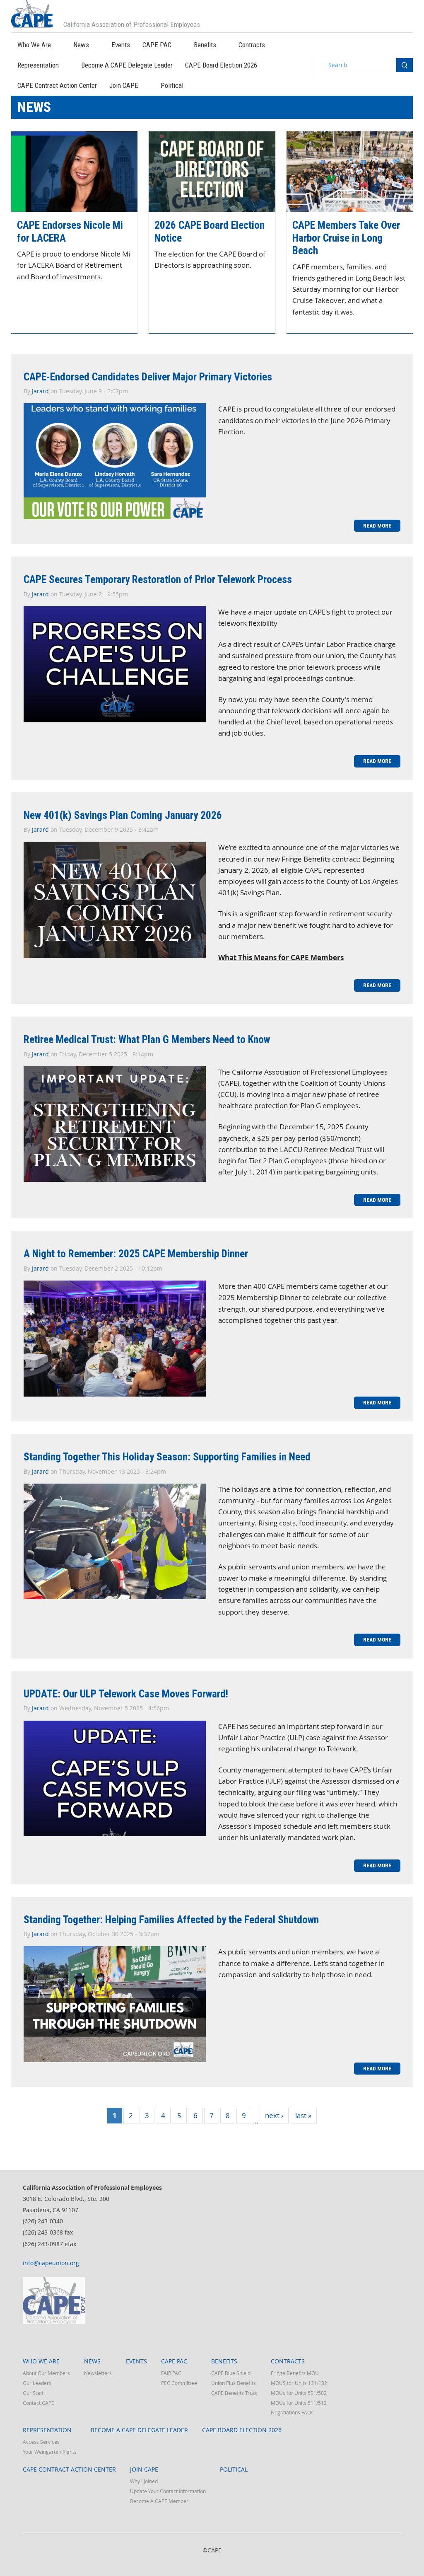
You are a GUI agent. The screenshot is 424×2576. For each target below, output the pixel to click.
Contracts (252, 45)
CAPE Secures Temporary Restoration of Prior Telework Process (158, 579)
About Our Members (46, 2373)
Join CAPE (124, 85)
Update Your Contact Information (168, 2491)
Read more (382, 525)
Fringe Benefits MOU (295, 2373)
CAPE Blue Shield (231, 2373)
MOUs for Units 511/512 (299, 2403)
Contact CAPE (39, 2403)
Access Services (41, 2442)
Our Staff (33, 2393)
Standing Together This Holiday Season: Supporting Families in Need (167, 1457)
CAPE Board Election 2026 (221, 65)
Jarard (40, 391)
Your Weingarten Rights (50, 2452)
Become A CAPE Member (159, 2501)
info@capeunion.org (51, 2263)
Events (121, 45)
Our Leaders (37, 2383)
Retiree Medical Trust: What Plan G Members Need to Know (147, 1039)
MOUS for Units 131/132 (299, 2383)
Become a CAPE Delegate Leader (127, 65)
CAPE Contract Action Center (57, 85)
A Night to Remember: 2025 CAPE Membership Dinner (136, 1254)
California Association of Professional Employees (132, 24)
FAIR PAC (171, 2373)
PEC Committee (179, 2383)
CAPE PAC (157, 45)
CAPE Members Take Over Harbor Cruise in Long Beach (346, 238)
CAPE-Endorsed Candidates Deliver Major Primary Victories (148, 377)
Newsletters (98, 2373)
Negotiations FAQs (292, 2412)
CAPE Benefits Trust (234, 2393)
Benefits (205, 45)
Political (172, 85)
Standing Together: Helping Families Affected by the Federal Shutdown (171, 1920)
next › (274, 2115)
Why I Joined (144, 2481)
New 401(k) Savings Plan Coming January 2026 (123, 815)
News (81, 45)
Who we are (34, 45)
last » (303, 2115)
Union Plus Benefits (234, 2383)
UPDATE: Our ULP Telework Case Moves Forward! (126, 1694)
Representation (38, 65)
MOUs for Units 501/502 (299, 2393)
